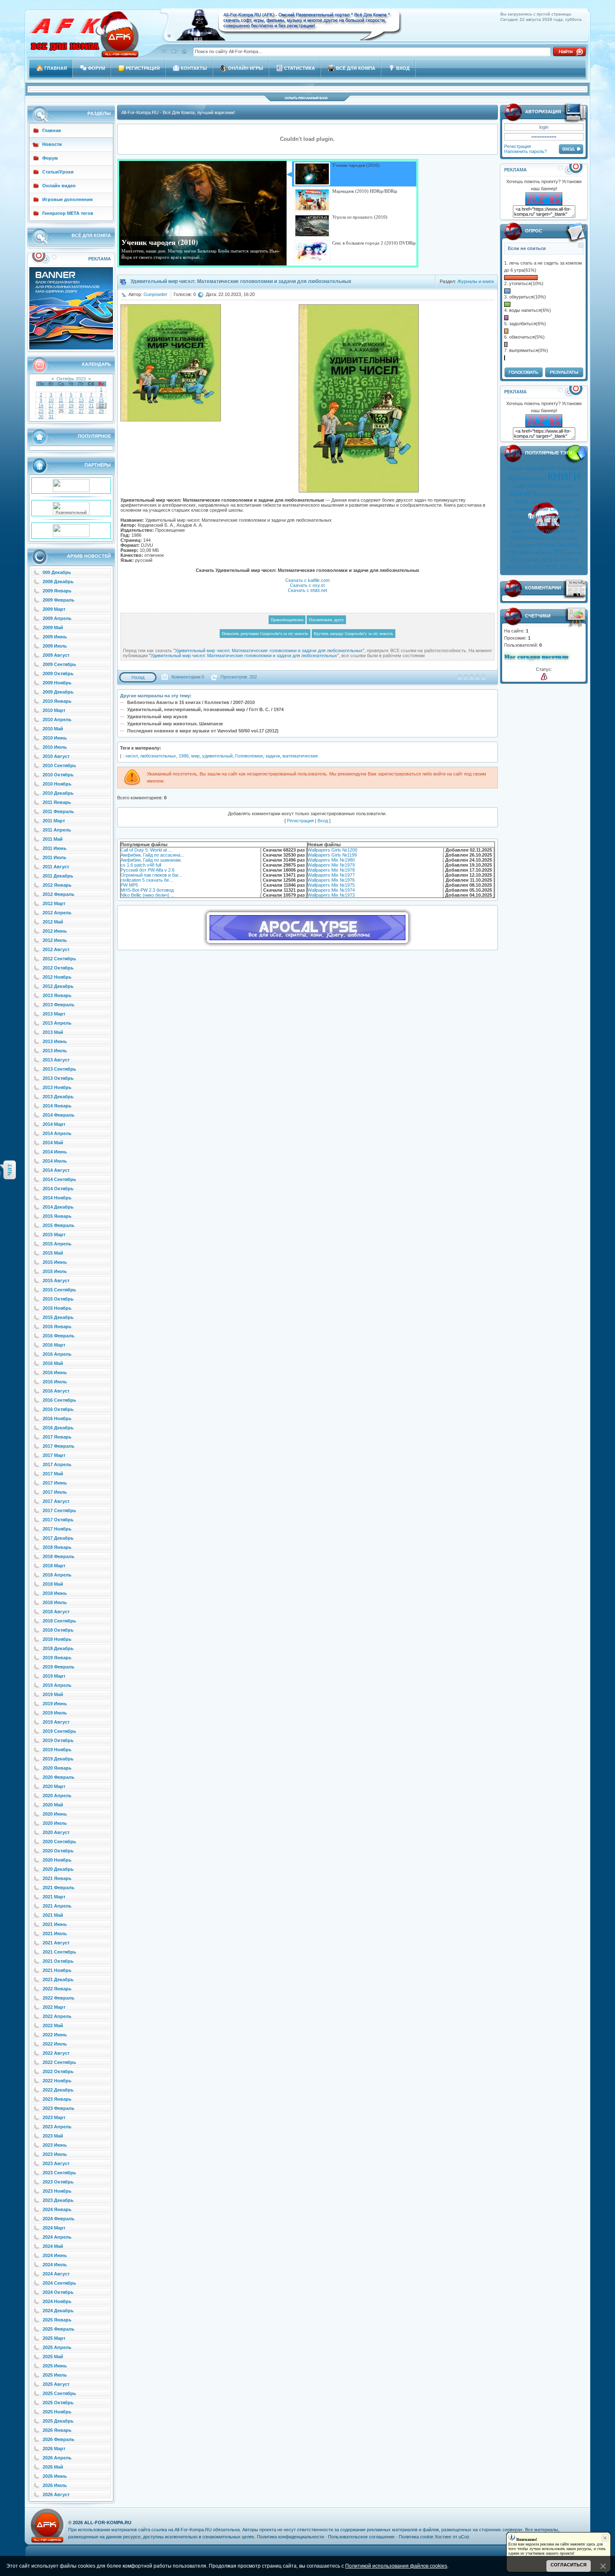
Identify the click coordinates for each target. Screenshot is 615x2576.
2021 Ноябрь (57, 1970)
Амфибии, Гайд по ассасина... (152, 855)
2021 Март (54, 1897)
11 (61, 400)
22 (101, 406)
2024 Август (56, 2274)
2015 (546, 560)
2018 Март (54, 1566)
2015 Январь (57, 1216)
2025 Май (53, 2357)
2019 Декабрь (58, 1759)
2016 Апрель (57, 1354)
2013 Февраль (59, 1005)
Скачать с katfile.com (307, 580)
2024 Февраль (59, 2219)
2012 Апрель (57, 913)
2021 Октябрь (58, 1961)
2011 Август (56, 867)
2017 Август (56, 1501)
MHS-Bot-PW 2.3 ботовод (147, 890)
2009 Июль (55, 646)
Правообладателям (287, 620)
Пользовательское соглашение (361, 2537)
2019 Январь (57, 1658)
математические (300, 756)
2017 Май (53, 1474)
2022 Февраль (59, 1998)
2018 (512, 568)
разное (575, 553)
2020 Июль (55, 1823)
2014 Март (54, 1124)
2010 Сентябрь (59, 765)
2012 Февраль (59, 894)
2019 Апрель (57, 1685)
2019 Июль (55, 1713)
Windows (541, 486)
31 (51, 416)
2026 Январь (57, 2430)
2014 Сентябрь (59, 1179)
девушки (531, 524)
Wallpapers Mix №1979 (331, 865)
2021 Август (56, 1943)
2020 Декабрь (58, 1869)
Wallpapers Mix (561, 531)
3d (576, 517)
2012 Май (53, 922)
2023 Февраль (59, 2108)
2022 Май (53, 2025)
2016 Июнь (55, 1372)
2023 (577, 568)
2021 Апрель (57, 1906)
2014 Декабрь (58, 1207)
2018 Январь (57, 1547)
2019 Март (54, 1676)
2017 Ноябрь (57, 1529)
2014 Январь (57, 1106)
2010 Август (56, 756)
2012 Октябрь (58, 968)
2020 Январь (57, 1768)
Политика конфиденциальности (290, 2537)
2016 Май (53, 1363)
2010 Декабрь (58, 793)
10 (51, 400)
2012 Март (54, 903)
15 (101, 400)
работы (571, 495)
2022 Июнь (55, 2035)
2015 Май (53, 1253)
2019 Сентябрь (59, 1731)
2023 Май (53, 2136)
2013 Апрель (57, 1023)
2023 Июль (55, 2154)
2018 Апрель (57, 1575)
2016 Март (54, 1345)
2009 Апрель (57, 618)
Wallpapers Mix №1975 (331, 885)
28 (91, 411)
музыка (519, 478)
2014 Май (53, 1143)
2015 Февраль (59, 1225)
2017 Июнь (55, 1483)
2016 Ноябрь (57, 1418)
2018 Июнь (55, 1593)
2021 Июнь (55, 1924)
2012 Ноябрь (57, 977)
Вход (323, 821)
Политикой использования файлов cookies (396, 2566)
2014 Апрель (57, 1133)
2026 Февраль (59, 2439)
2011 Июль (55, 857)
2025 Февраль (59, 2329)
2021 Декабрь (58, 1979)
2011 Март (54, 821)
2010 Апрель (57, 719)
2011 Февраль (58, 811)
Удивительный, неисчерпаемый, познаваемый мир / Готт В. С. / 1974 (205, 709)
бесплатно (551, 495)
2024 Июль (55, 2265)
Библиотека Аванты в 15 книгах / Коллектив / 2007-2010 (191, 702)
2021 (551, 567)
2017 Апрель (57, 1464)
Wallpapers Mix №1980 (331, 860)
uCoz (464, 2537)
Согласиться (569, 2565)
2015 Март (54, 1234)
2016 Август (56, 1391)
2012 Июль (55, 940)
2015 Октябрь (58, 1299)
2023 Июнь (55, 2145)
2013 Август (56, 1060)
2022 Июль (55, 2044)
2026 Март (54, 2448)
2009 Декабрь (58, 692)
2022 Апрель (57, 2016)
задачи (273, 756)
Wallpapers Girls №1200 (332, 850)
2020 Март (54, 1786)
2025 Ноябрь (57, 2412)
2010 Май (53, 729)
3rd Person (556, 538)
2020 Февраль (59, 1777)
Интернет (565, 486)
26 (71, 411)
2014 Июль (55, 1161)
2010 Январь (57, 701)
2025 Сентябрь (59, 2393)
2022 (565, 567)
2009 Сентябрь (59, 664)
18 (61, 406)
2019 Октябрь (58, 1740)
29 (101, 411)
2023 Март (54, 2117)
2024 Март (54, 2228)
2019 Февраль (59, 1667)
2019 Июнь (55, 1704)
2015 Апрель (57, 1244)
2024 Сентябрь (59, 2283)
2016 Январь (57, 1326)
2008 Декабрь (58, 582)
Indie (526, 553)
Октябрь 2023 (71, 379)
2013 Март (54, 1014)
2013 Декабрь (58, 1097)
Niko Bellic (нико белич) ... (147, 895)
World (562, 524)
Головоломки (249, 756)
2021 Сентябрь (59, 1952)
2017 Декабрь (58, 1538)
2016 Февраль (59, 1336)
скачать (524, 493)
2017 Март (54, 1455)
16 (41, 406)
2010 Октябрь (58, 775)
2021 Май (53, 1915)
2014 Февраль (59, 1115)
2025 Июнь (55, 2366)
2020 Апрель (57, 1796)
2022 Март (54, 2007)
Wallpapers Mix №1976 (331, 880)
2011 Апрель (57, 830)
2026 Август (56, 2494)
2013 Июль (55, 1051)
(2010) (548, 524)
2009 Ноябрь (57, 683)
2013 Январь (57, 995)
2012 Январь (57, 885)
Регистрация (518, 146)
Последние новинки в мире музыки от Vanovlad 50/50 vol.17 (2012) (203, 731)
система (539, 502)
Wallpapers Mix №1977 (331, 875)
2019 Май (53, 1694)
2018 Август (56, 1612)
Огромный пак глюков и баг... (151, 875)
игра (573, 538)
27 (81, 411)
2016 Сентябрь (59, 1400)
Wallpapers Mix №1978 (331, 870)
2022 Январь (57, 1989)
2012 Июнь (55, 931)
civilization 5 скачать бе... (147, 880)
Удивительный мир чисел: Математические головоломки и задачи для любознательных (269, 650)
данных (519, 531)
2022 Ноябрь (57, 2081)
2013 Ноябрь (57, 1087)
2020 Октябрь (58, 1851)
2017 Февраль (59, 1446)
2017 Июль (55, 1492)
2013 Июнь (55, 1041)
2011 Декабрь (58, 876)
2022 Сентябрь (59, 2062)
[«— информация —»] (544, 677)
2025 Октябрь (58, 2403)
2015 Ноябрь (57, 1308)
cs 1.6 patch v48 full (141, 865)
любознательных (158, 756)
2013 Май (53, 1032)
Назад (138, 677)
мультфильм (540, 468)
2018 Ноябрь (57, 1639)
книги (564, 476)
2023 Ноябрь (57, 2191)
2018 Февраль (59, 1556)
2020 (538, 568)
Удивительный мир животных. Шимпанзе (175, 724)
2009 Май (53, 627)
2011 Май (53, 839)
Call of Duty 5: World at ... (146, 850)
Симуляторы (565, 509)
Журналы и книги (475, 281)
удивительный (217, 756)
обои (515, 524)
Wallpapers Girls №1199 (332, 855)
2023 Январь (57, 2099)
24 (51, 411)
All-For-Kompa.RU (108, 2522)
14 (91, 400)
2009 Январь (57, 591)
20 (81, 406)
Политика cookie (416, 2537)
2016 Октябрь (58, 1409)
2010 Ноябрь (57, 784)
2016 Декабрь (58, 1428)
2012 (514, 517)
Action (522, 502)
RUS (574, 524)
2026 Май (53, 2467)
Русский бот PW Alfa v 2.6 (147, 870)
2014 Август (56, 1170)
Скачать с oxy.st (307, 585)
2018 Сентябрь (59, 1621)
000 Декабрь (57, 572)
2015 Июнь (55, 1262)
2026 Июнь (55, 2476)
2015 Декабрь (58, 1317)
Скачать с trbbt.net (307, 590)
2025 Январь (57, 2320)
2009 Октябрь (58, 673)
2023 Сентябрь (59, 2173)
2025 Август (56, 2384)
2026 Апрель (57, 2458)
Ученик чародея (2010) (160, 242)
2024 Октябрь (58, 2292)
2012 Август (56, 949)
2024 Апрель (57, 2237)
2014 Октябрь (58, 1189)
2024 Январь (57, 2209)
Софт (520, 486)
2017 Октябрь (58, 1520)
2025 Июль (55, 2375)
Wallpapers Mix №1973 (331, 895)
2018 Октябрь (58, 1630)
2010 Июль (55, 747)
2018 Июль (55, 1602)
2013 (559, 552)
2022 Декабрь (58, 2090)
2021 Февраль (59, 1887)
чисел (131, 756)
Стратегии (521, 545)
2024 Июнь (55, 2255)
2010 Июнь (55, 738)
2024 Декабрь (58, 2311)
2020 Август (56, 1832)
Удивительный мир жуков (157, 717)
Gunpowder (155, 294)
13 (81, 400)
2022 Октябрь (58, 2071)
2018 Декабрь (58, 1648)
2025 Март (54, 2338)
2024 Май (53, 2246)
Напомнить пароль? (525, 151)
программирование (528, 509)
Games (531, 560)
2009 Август (56, 655)
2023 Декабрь (58, 2200)
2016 (559, 560)
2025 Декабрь (58, 2421)
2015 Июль (55, 1271)
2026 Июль (55, 2485)
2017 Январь (57, 1437)
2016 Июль (55, 1382)
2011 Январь (57, 802)
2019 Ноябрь (57, 1750)
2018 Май (53, 1584)
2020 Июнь (55, 1814)
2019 (525, 568)
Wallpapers (561, 517)
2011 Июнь (55, 848)
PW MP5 (129, 885)
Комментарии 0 (188, 677)
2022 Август (56, 2053)
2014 (516, 560)
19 (71, 406)
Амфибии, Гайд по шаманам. (151, 860)
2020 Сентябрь (59, 1841)
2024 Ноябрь (57, 2301)
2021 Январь (57, 1878)
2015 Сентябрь (59, 1290)
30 (41, 416)
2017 (572, 560)
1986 (184, 756)
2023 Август (56, 2163)
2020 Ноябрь (57, 1860)
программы (534, 516)
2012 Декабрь (58, 986)
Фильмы (561, 502)
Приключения (527, 538)
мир (195, 756)
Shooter (536, 531)
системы (542, 553)
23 (41, 411)
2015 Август (56, 1280)
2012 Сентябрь (59, 959)
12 (71, 400)
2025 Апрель (57, 2347)
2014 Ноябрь (57, 1198)
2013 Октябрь (58, 1078)
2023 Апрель (57, 2127)
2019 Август (56, 1722)
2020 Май (53, 1805)
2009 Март (54, 609)
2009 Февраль (59, 600)
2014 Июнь (55, 1152)
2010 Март (54, 710)
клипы (539, 479)
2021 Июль (55, 1933)
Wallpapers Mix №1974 (331, 890)
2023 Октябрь (58, 2182)
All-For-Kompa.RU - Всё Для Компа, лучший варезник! (178, 112)
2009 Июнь (55, 637)
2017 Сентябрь (59, 1510)
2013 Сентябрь (59, 1069)
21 (91, 406)
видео (517, 468)
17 (51, 406)
